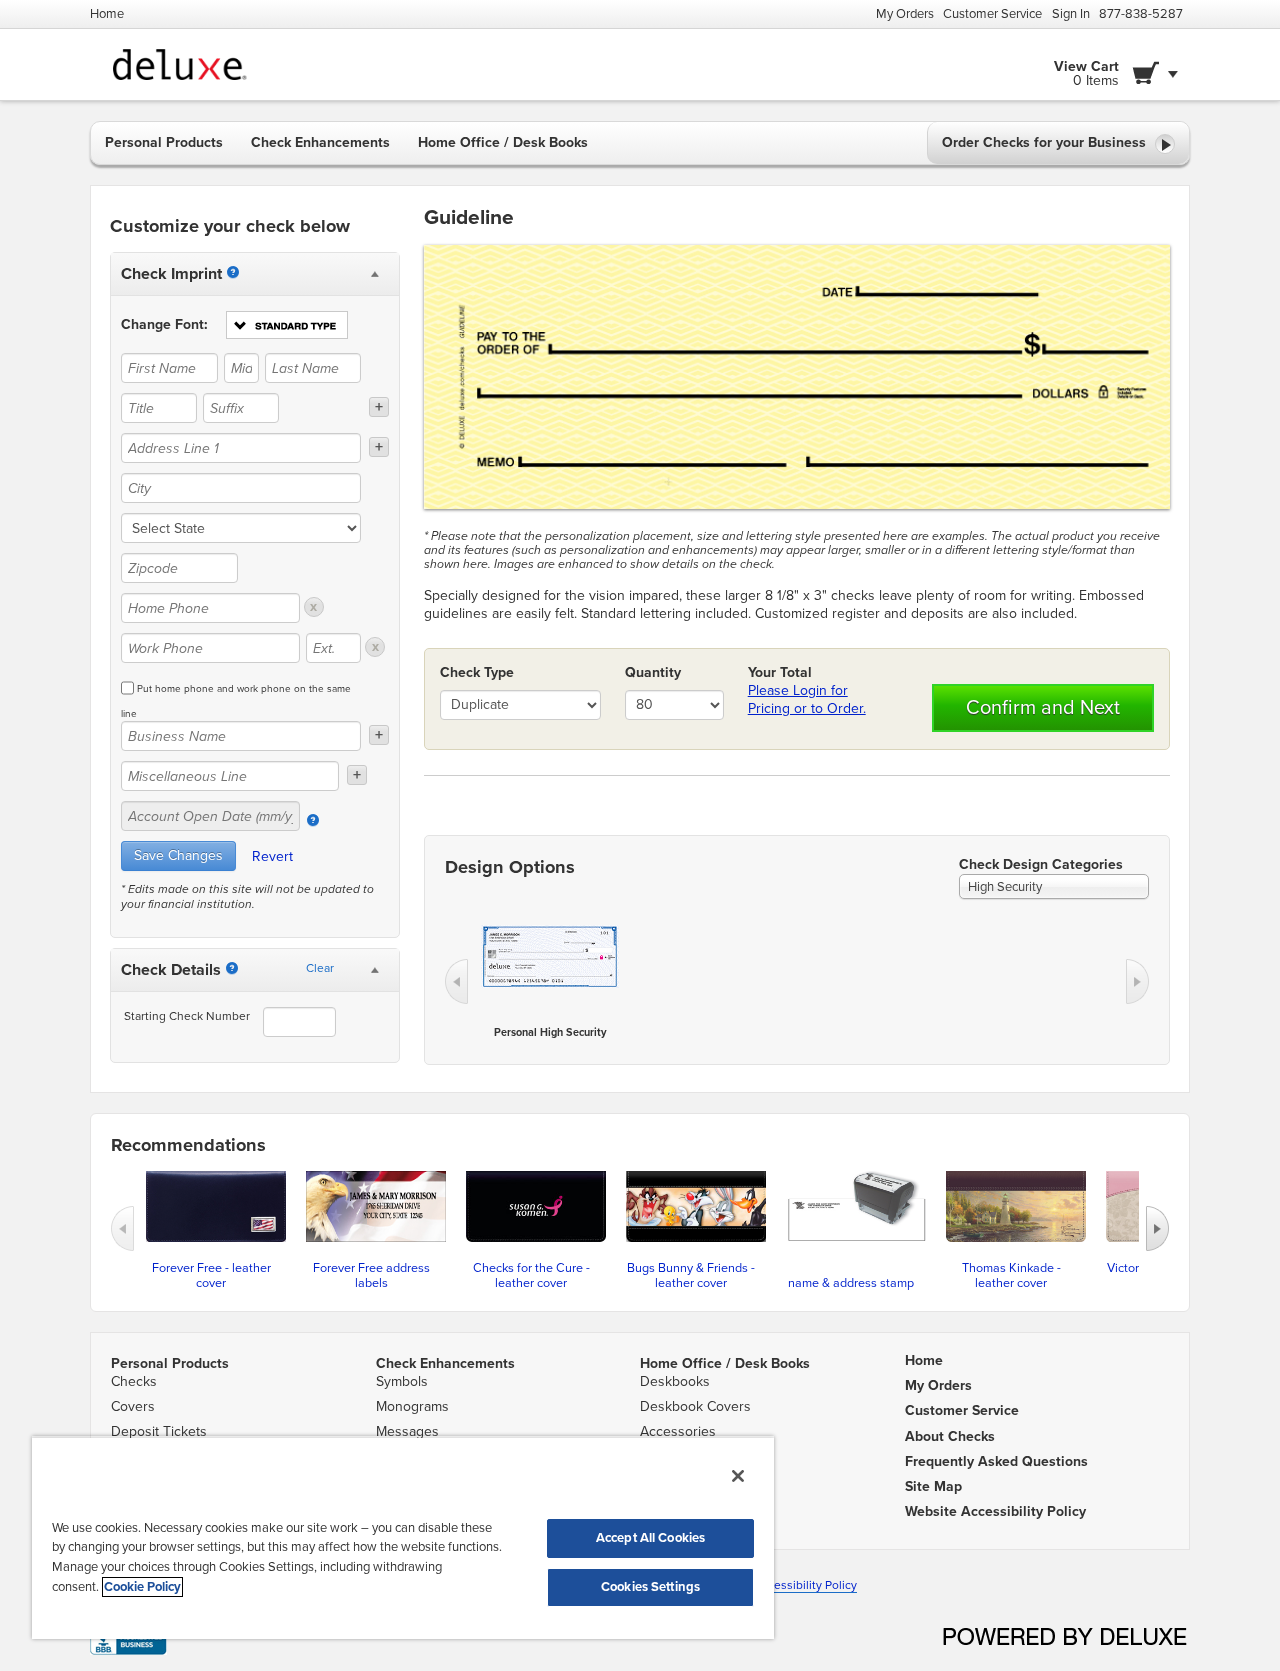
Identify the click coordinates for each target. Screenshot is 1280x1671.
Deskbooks (675, 1381)
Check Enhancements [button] (320, 142)
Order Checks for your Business (1046, 142)
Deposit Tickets (159, 1431)
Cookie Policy (142, 1587)
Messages (407, 1431)
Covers (133, 1406)
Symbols (402, 1381)
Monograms (412, 1406)
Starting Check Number (187, 1016)
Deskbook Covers (695, 1406)
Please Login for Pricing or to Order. (807, 699)
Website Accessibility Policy (781, 1585)
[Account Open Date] (313, 820)
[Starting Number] (232, 968)
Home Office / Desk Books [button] (503, 142)
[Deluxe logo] (171, 64)
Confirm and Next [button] (1043, 708)
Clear (320, 968)
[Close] (738, 1476)
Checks (134, 1381)
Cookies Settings (650, 1587)
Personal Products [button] (164, 142)
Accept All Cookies (650, 1538)
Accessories (678, 1431)
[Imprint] (233, 272)
